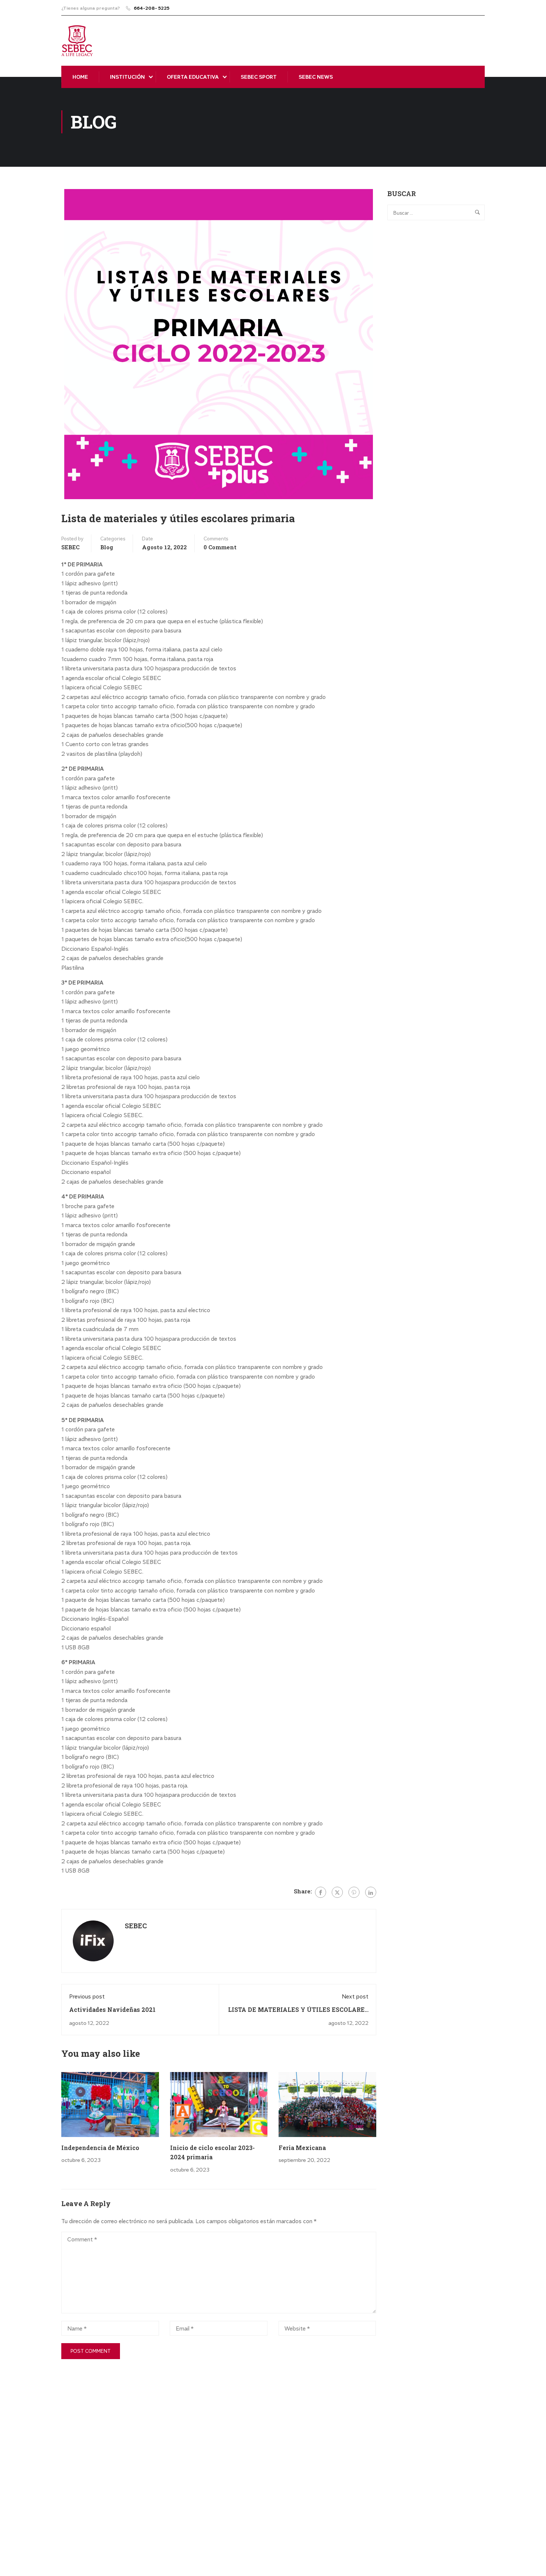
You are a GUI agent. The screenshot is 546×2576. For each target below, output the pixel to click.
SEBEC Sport (259, 77)
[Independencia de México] (110, 2105)
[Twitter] (337, 1892)
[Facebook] (321, 1892)
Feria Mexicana (302, 2148)
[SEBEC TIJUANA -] (77, 41)
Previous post (87, 1996)
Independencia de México (100, 2148)
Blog (107, 547)
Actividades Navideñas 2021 (112, 2009)
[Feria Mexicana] (327, 2105)
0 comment (220, 547)
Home (80, 77)
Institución (127, 77)
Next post (355, 1996)
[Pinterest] (354, 1892)
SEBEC (70, 547)
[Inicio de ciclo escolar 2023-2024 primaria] (219, 2105)
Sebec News (316, 77)
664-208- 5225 (152, 8)
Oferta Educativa (193, 77)
